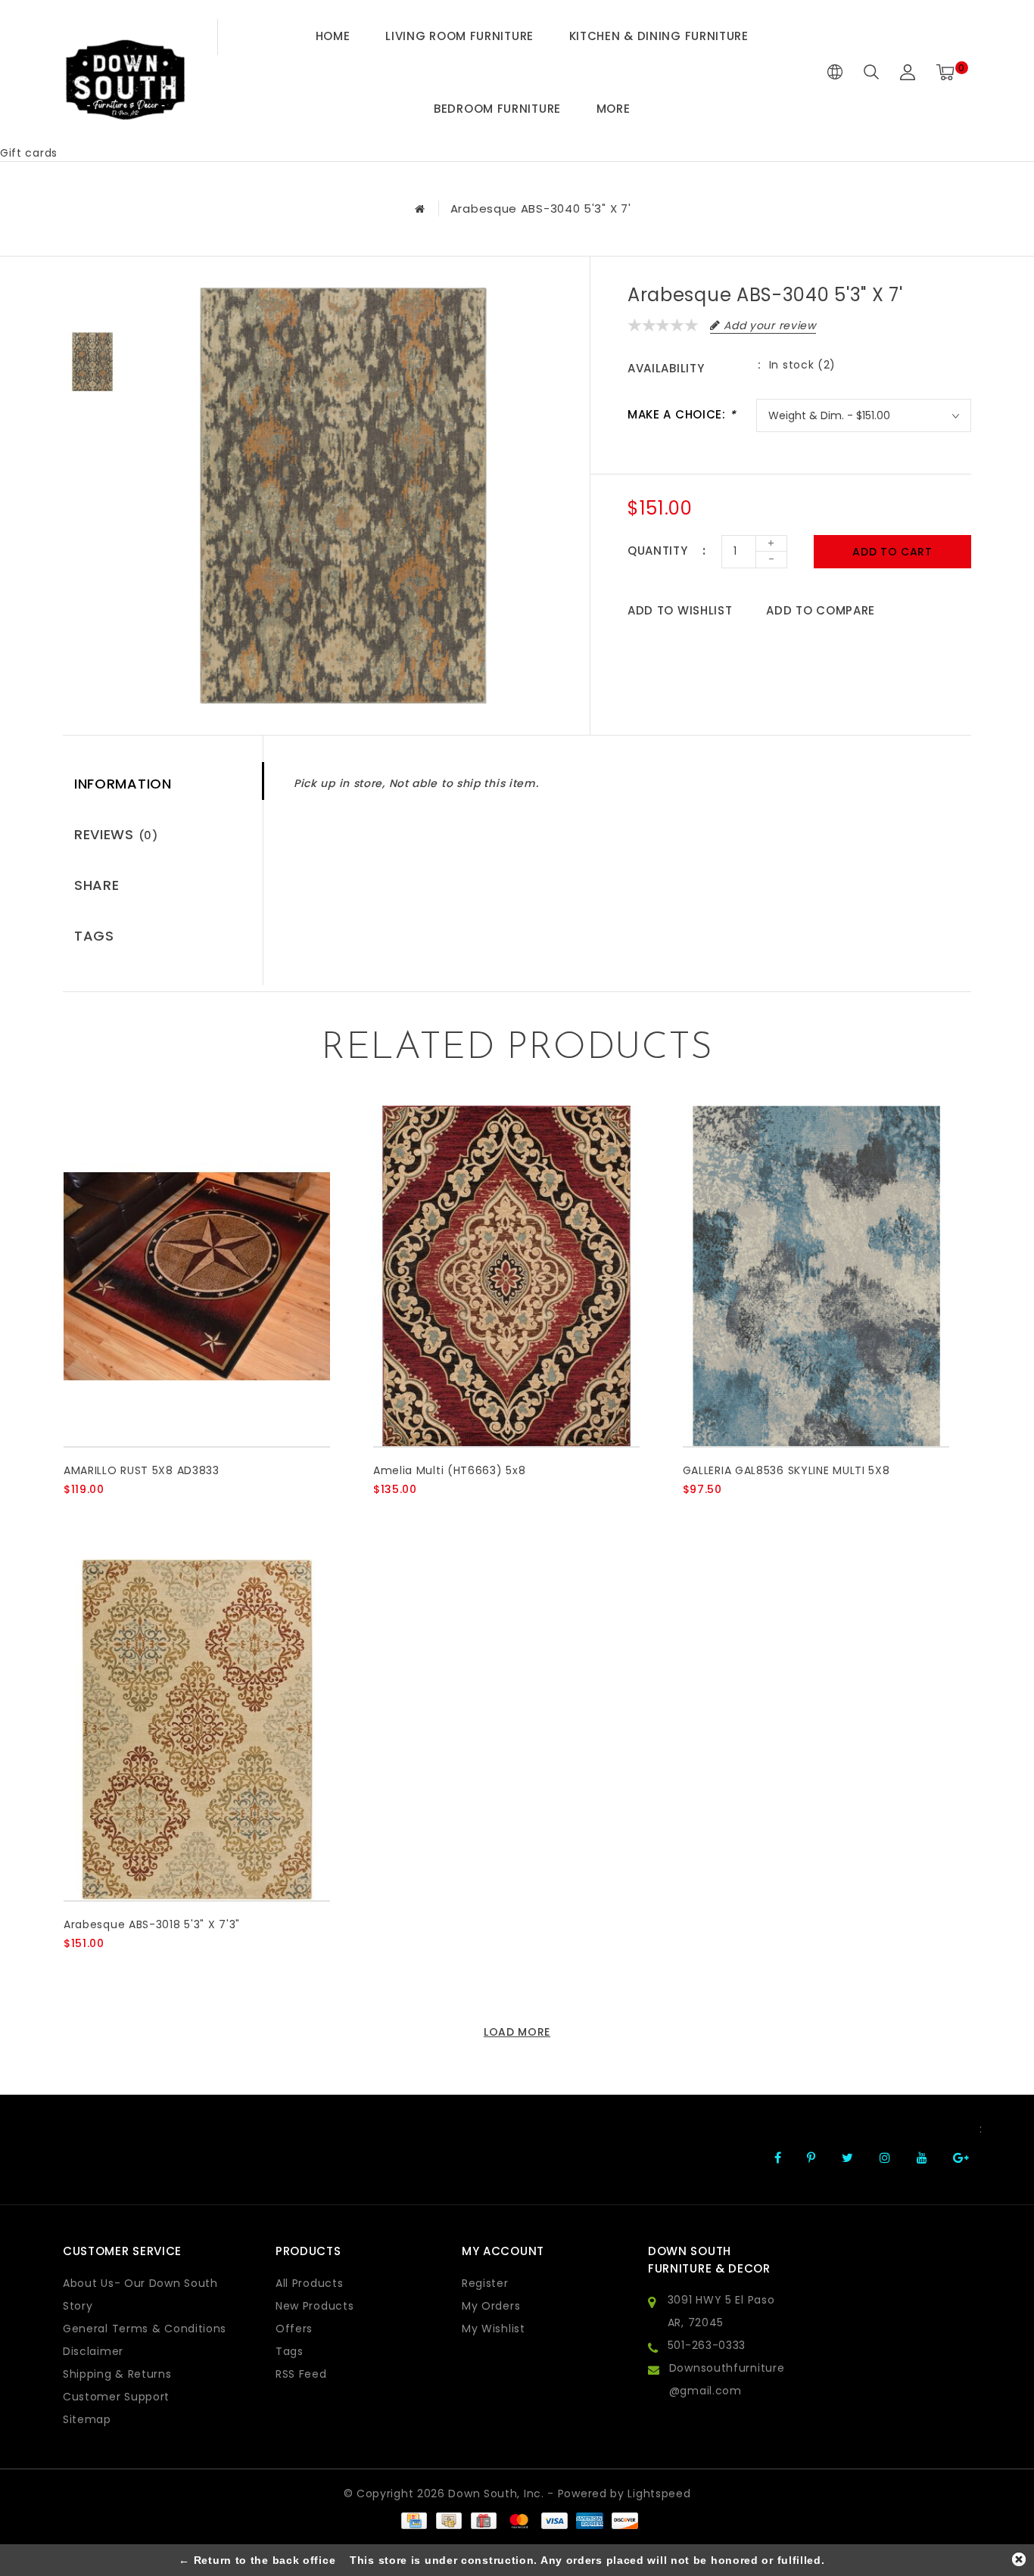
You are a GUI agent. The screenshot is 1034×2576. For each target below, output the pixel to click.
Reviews (116, 834)
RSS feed (301, 2374)
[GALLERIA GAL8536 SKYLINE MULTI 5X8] (816, 1276)
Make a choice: (682, 414)
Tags (94, 936)
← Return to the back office (257, 2560)
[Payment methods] (413, 2520)
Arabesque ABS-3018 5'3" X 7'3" (152, 1924)
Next (92, 427)
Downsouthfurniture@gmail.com (727, 2379)
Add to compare (821, 610)
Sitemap (87, 2419)
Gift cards (29, 153)
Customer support (116, 2397)
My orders (491, 2306)
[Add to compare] (147, 1515)
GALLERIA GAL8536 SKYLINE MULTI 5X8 (786, 1470)
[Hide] (1019, 2559)
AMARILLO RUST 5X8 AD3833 (142, 1470)
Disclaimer (93, 2351)
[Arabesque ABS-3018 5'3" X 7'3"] (197, 1730)
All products (309, 2283)
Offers (294, 2329)
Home (333, 36)
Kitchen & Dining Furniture (659, 36)
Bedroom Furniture (497, 109)
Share (97, 885)
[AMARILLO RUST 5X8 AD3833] (197, 1276)
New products (315, 2306)
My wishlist (494, 2329)
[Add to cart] (73, 1515)
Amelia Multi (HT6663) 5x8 (450, 1470)
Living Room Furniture (459, 36)
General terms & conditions (145, 2329)
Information (123, 784)
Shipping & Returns (117, 2374)
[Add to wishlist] (111, 1515)
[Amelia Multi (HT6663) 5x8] (506, 1276)
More (614, 109)
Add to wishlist (680, 610)
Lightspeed (659, 2494)
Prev (92, 298)
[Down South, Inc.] (125, 72)
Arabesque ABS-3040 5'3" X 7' (541, 208)
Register (485, 2283)
